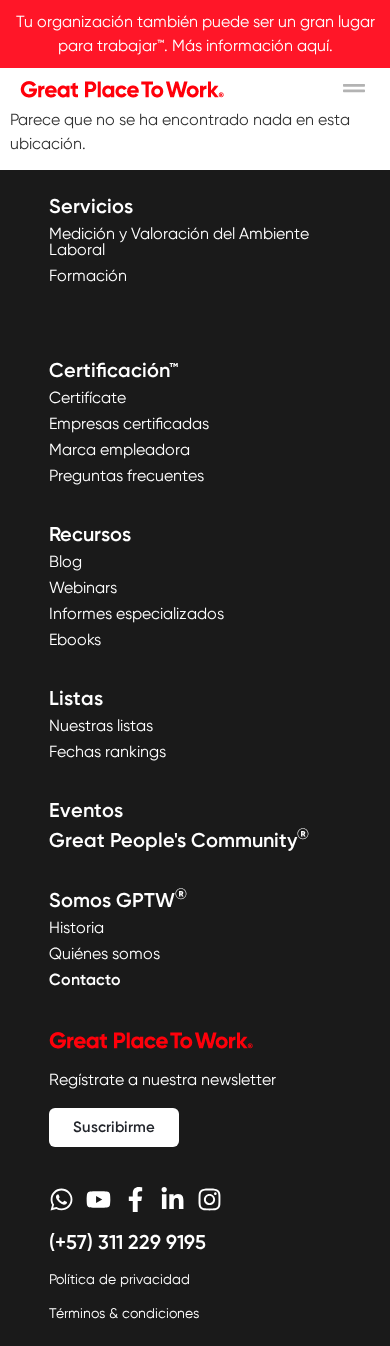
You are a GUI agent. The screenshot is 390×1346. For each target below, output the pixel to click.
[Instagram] (209, 1199)
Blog (65, 561)
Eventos (86, 810)
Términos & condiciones (124, 1313)
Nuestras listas (101, 725)
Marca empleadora (119, 449)
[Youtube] (98, 1199)
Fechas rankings (107, 751)
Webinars (83, 587)
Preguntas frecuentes (126, 475)
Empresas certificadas (129, 423)
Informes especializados (136, 613)
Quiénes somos (104, 953)
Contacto (85, 979)
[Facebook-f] (135, 1199)
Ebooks (75, 639)
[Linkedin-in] (172, 1199)
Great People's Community (179, 840)
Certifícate (87, 397)
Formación (88, 275)
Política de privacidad (119, 1279)
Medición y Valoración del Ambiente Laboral (179, 241)
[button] (354, 88)
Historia (76, 927)
